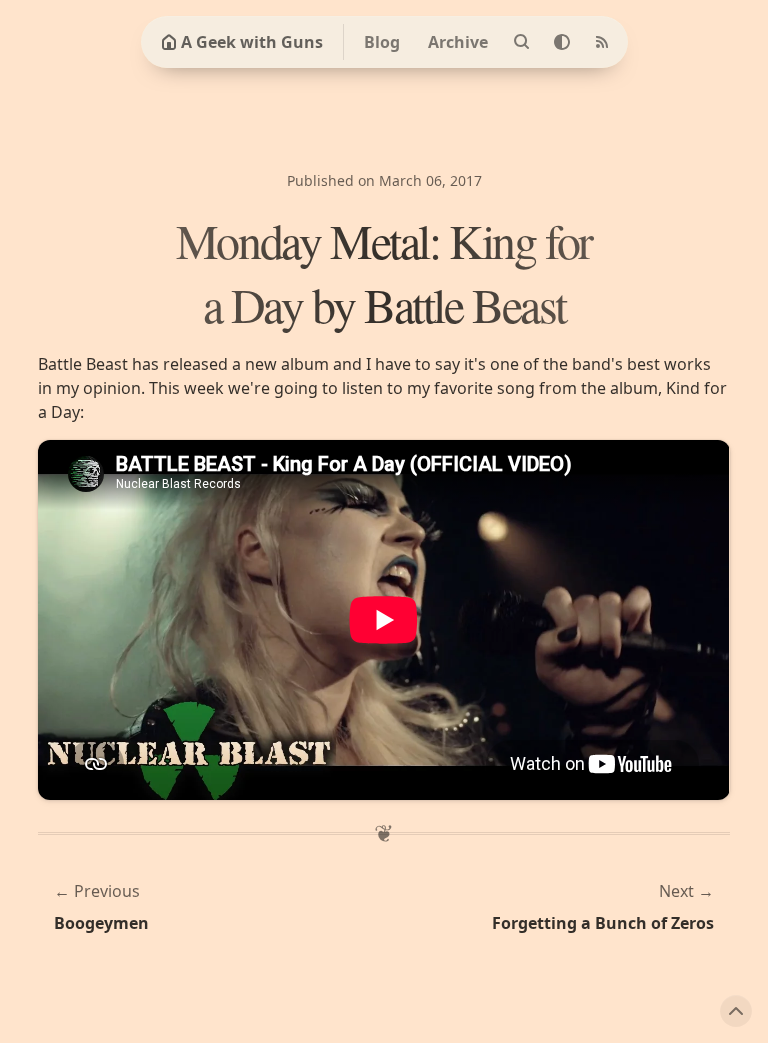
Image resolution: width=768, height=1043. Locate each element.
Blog (382, 42)
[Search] (522, 42)
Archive (458, 42)
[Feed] (602, 42)
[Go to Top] (736, 1011)
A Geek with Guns (252, 42)
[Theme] (562, 42)
